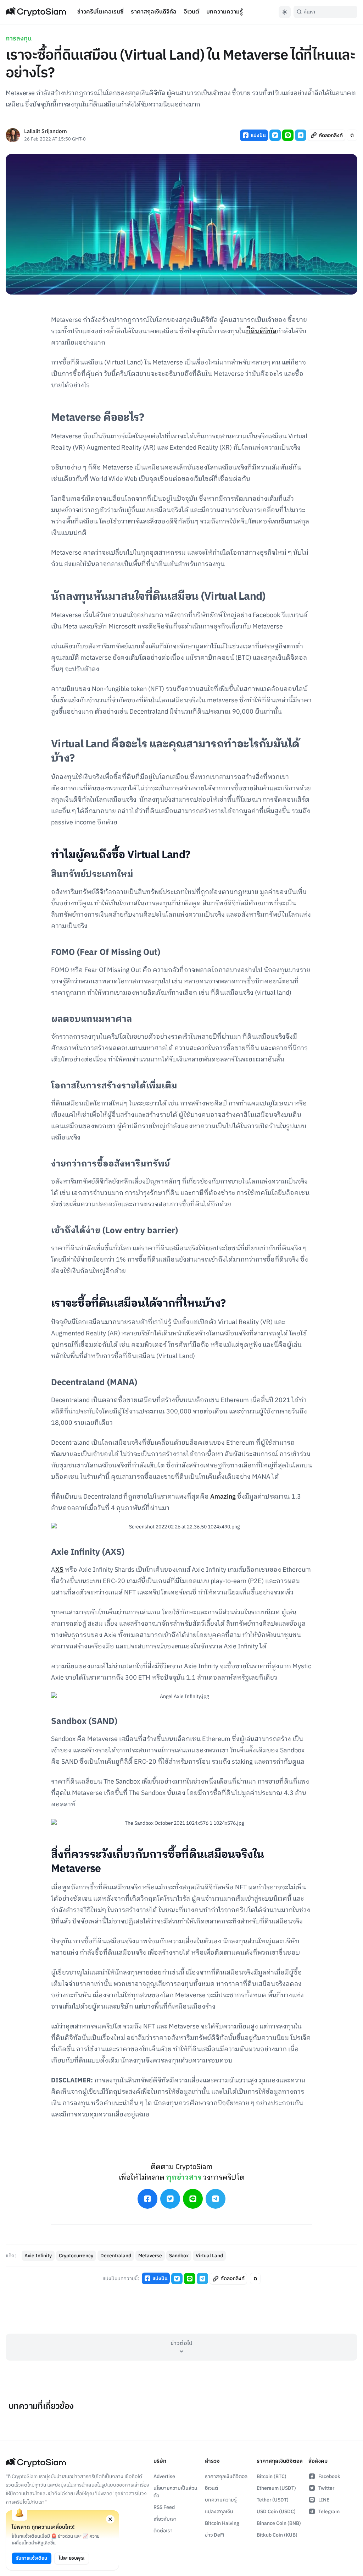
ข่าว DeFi (215, 2535)
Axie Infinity (38, 2256)
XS (59, 1570)
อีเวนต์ (191, 12)
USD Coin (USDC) (276, 2512)
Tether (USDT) (273, 2500)
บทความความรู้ (225, 12)
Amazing (222, 1497)
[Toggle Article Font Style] (352, 135)
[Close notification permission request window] (110, 2519)
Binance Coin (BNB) (279, 2523)
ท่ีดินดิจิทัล (261, 331)
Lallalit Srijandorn (46, 132)
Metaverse (150, 2256)
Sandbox (179, 2256)
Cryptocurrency (76, 2256)
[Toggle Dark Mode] (285, 12)
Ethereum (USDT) (276, 2488)
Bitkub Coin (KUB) (277, 2535)
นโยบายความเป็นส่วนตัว (175, 2492)
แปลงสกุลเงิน (219, 2512)
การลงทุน (19, 39)
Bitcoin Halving (222, 2523)
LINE (324, 2500)
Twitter (326, 2488)
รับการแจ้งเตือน (32, 2558)
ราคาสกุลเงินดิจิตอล (226, 2476)
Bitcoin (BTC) (272, 2476)
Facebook (329, 2476)
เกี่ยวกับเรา (165, 2519)
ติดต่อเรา (163, 2531)
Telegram (329, 2512)
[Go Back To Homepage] (36, 12)
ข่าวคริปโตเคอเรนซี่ (100, 12)
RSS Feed (164, 2507)
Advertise (164, 2476)
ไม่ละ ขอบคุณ (72, 2558)
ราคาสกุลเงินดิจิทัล (154, 12)
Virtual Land (209, 2256)
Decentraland (116, 2256)
